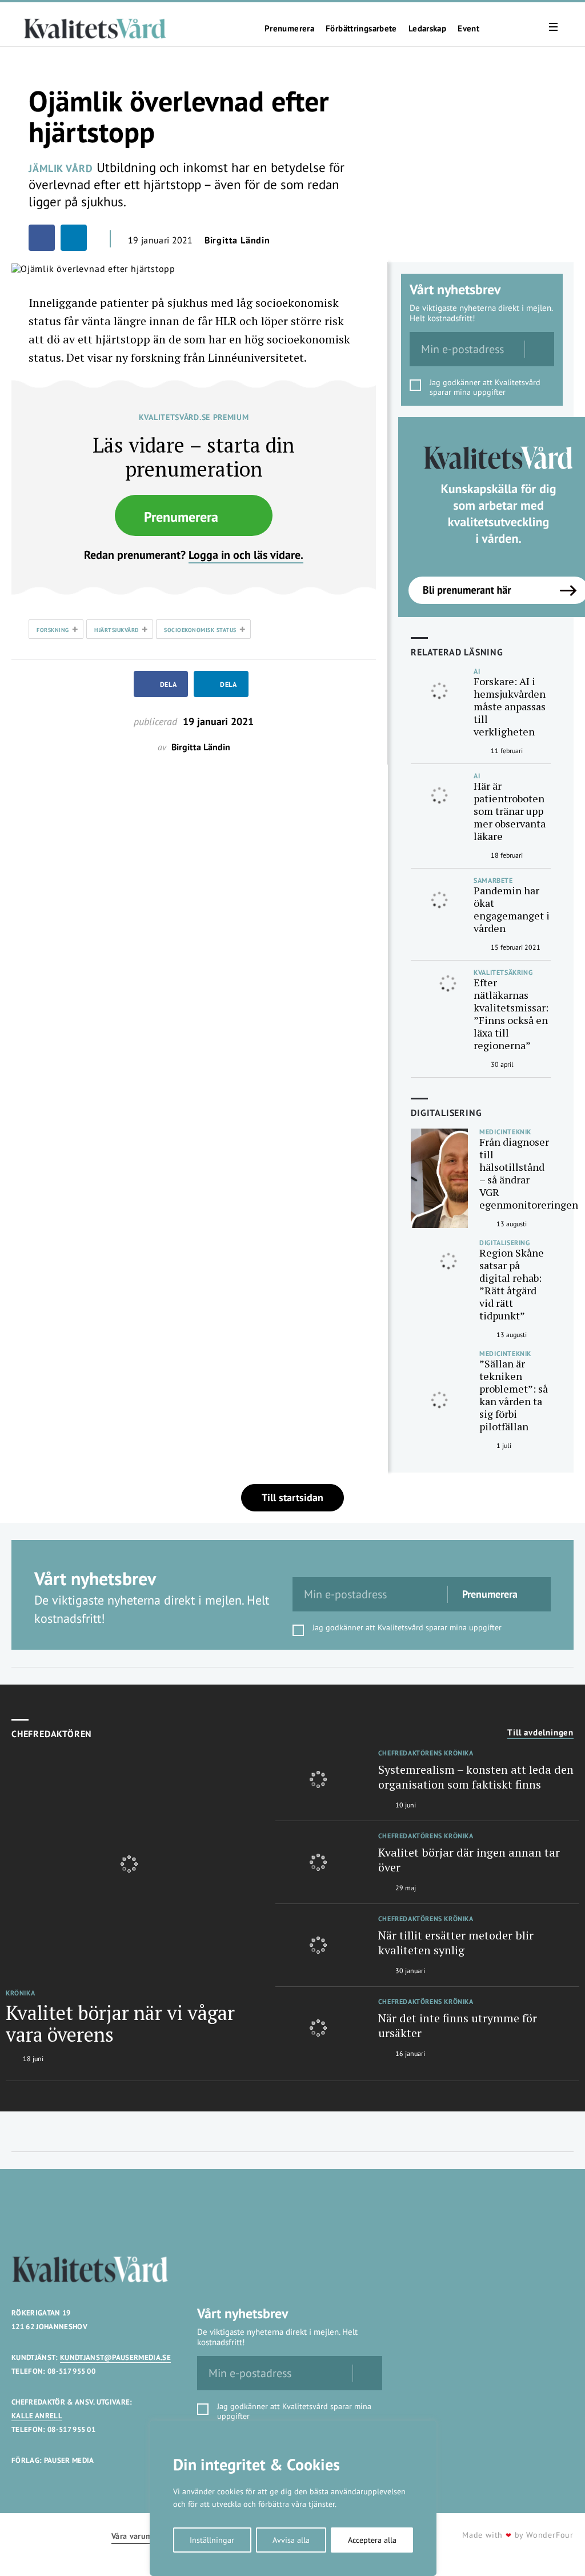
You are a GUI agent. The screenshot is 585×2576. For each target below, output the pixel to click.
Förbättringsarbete (361, 29)
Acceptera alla (372, 2540)
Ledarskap (427, 29)
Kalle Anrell (37, 2416)
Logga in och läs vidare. (246, 555)
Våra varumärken (142, 2536)
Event (468, 29)
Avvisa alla (291, 2540)
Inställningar (212, 2540)
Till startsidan (292, 1497)
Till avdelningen (540, 1733)
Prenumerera (289, 29)
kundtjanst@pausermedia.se (115, 2357)
